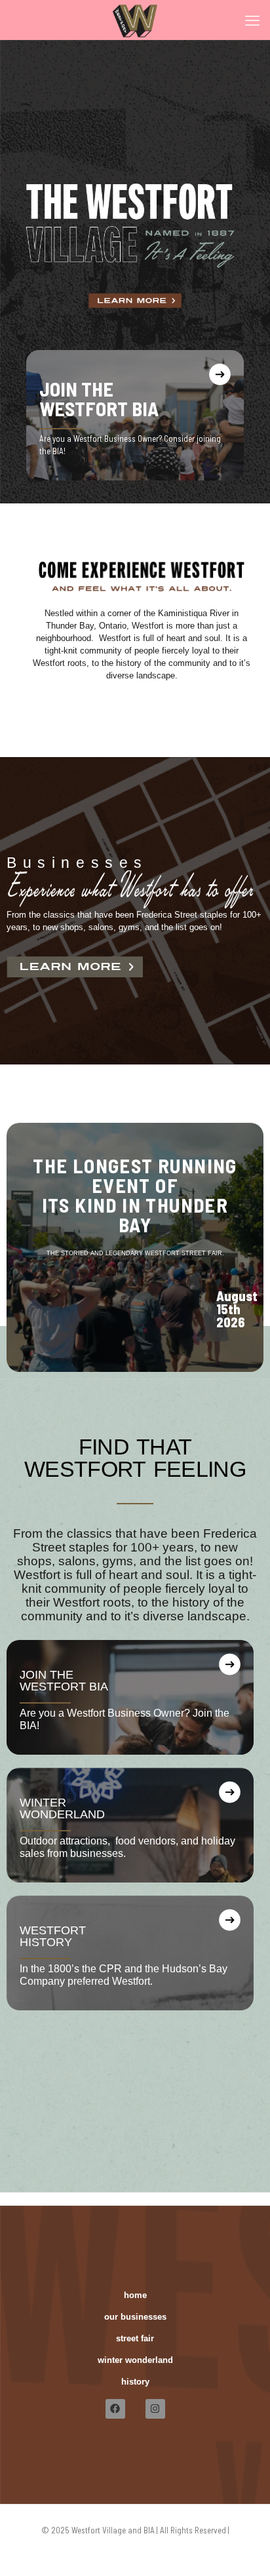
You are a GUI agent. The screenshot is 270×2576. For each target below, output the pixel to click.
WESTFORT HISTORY (53, 1936)
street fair (135, 2338)
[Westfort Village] (135, 20)
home (135, 2295)
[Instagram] (155, 2409)
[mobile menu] (252, 20)
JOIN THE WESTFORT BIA (99, 399)
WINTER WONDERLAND (62, 1808)
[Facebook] (115, 2409)
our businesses (135, 2317)
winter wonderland (135, 2360)
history (135, 2382)
